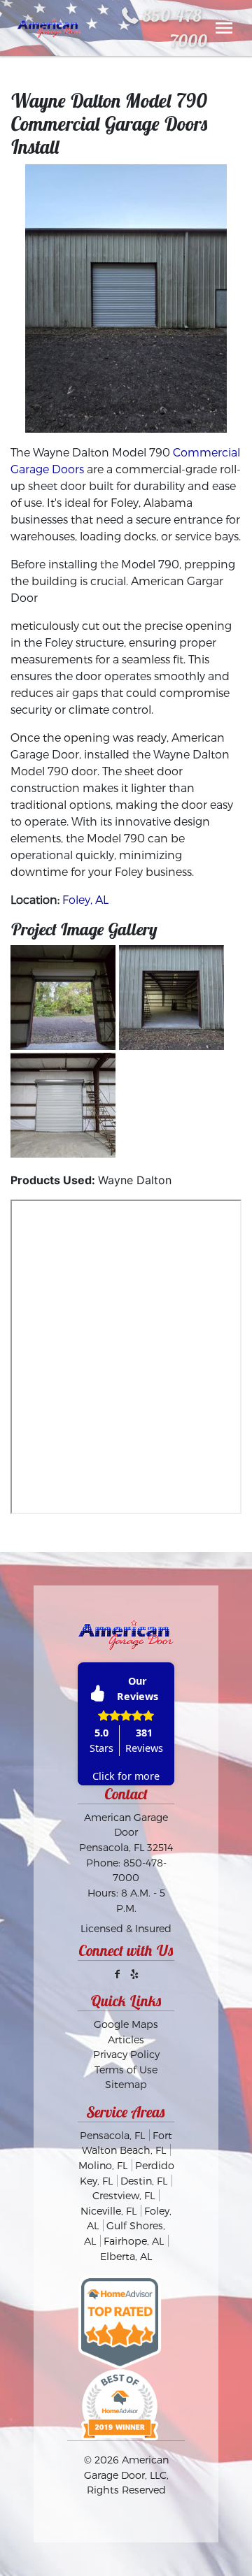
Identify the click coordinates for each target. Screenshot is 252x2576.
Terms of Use (126, 2070)
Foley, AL (85, 899)
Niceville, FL (108, 2211)
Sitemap (126, 2084)
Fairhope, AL (134, 2241)
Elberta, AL (126, 2256)
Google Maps (126, 2024)
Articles (126, 2039)
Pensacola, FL (112, 2135)
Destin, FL (144, 2181)
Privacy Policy (126, 2054)
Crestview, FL (124, 2195)
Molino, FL (103, 2165)
